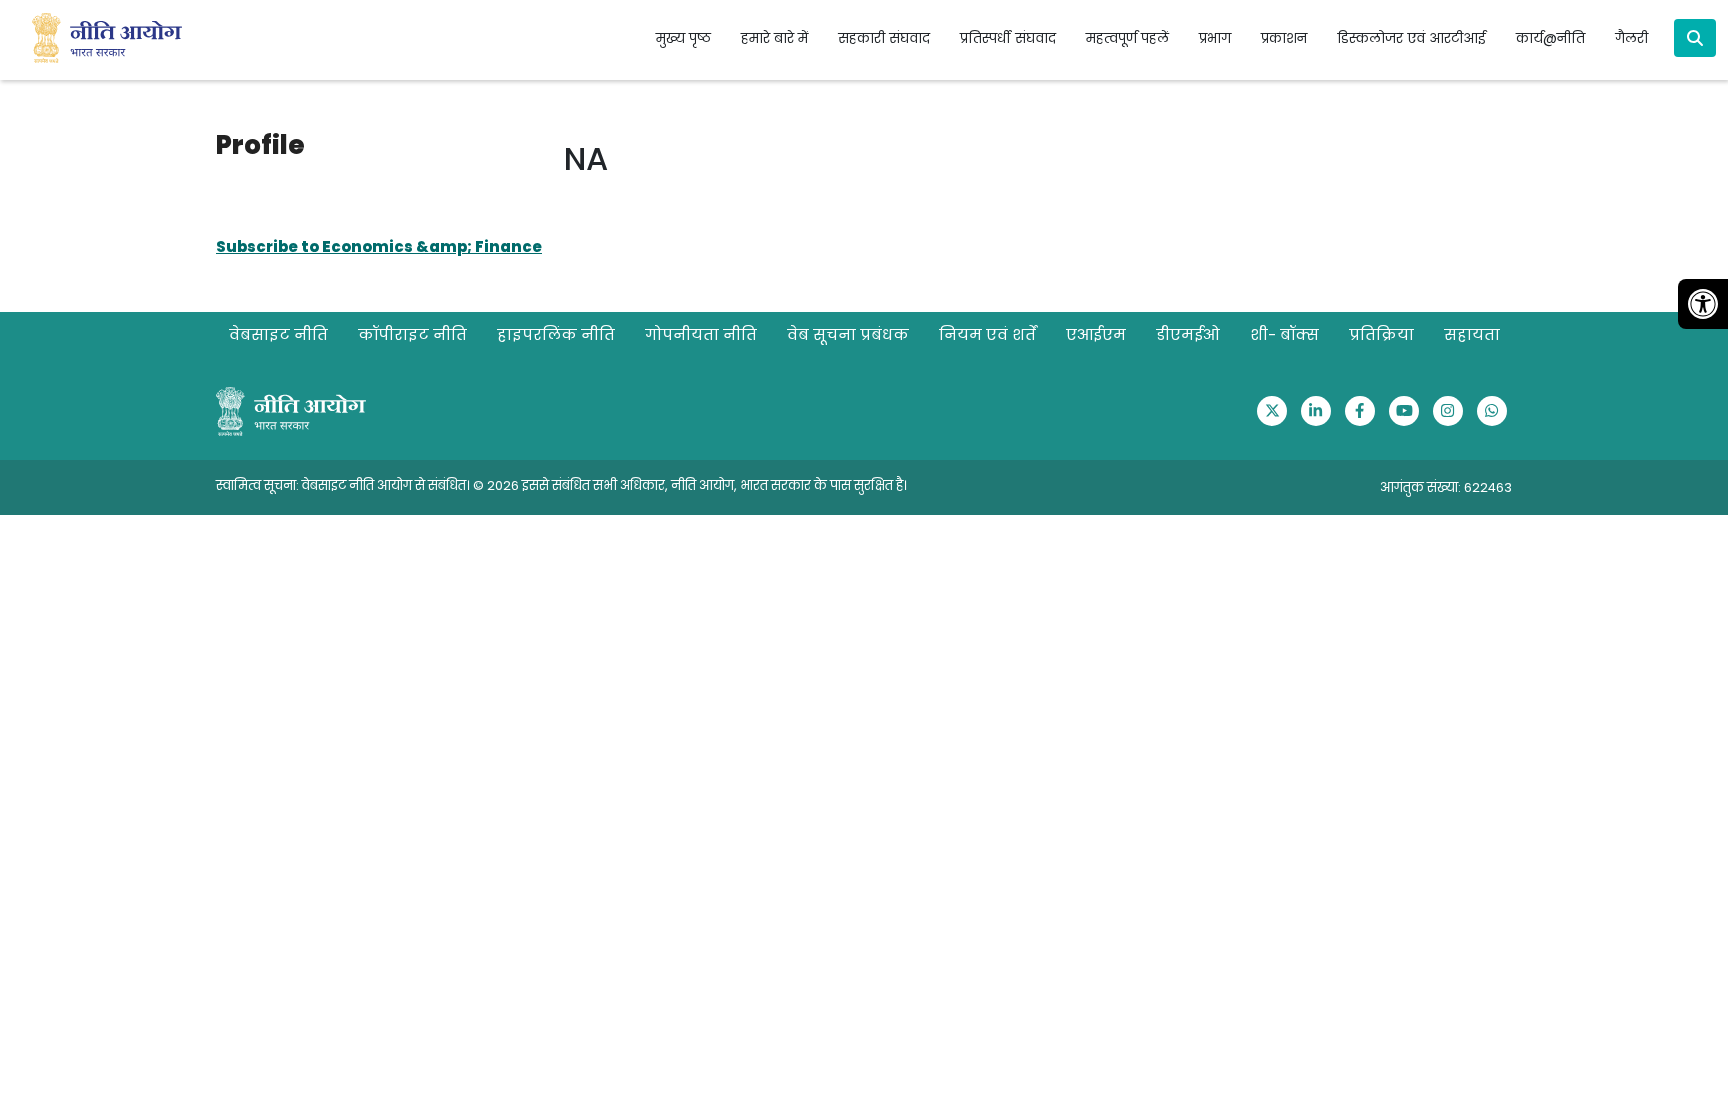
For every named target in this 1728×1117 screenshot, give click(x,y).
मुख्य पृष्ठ (683, 38)
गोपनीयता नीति (701, 334)
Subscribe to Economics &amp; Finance (379, 246)
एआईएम (1096, 334)
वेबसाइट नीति (278, 334)
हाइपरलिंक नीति (556, 334)
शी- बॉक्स (1284, 334)
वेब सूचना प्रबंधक (848, 334)
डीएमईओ (1188, 334)
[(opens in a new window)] (1272, 411)
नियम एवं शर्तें (987, 334)
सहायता (1472, 334)
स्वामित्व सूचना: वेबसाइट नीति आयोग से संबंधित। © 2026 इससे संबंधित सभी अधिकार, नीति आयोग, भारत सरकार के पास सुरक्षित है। (561, 485)
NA (586, 159)
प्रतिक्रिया (1381, 334)
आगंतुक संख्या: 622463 (1446, 487)
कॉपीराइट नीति (412, 334)
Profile (260, 145)
